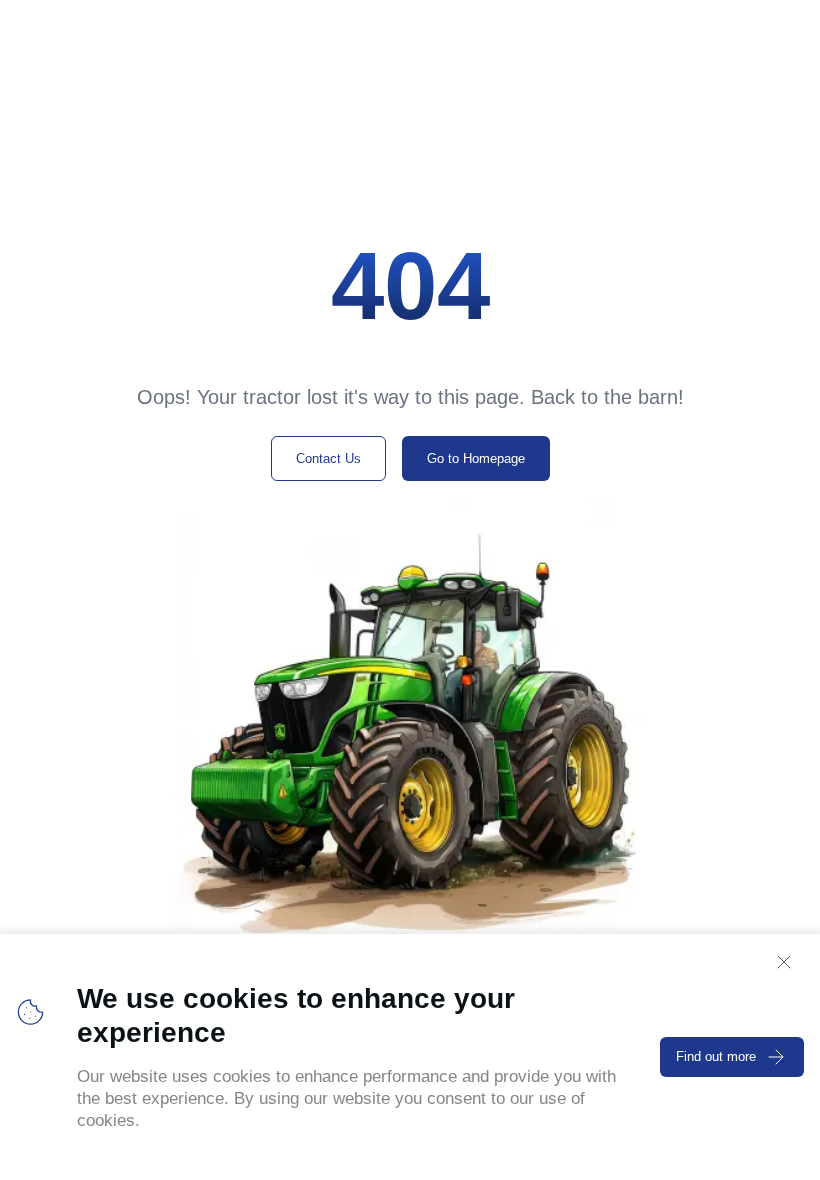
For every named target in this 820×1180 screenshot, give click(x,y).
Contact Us (328, 458)
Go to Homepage (476, 458)
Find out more (716, 1056)
